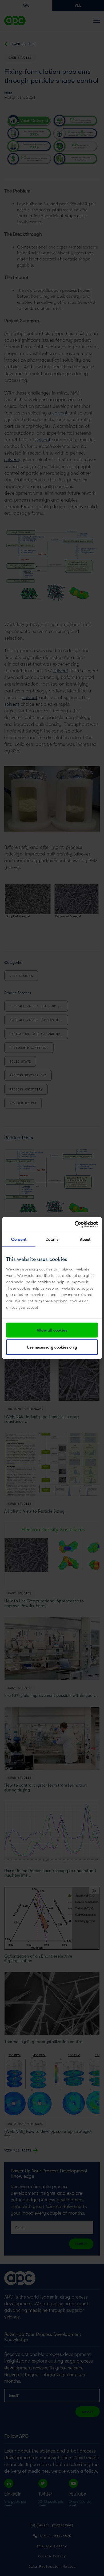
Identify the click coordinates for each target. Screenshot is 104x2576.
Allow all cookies (52, 1330)
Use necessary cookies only (52, 1347)
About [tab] (85, 1239)
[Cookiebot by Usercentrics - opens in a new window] (75, 1225)
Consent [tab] (19, 1239)
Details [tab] (52, 1239)
